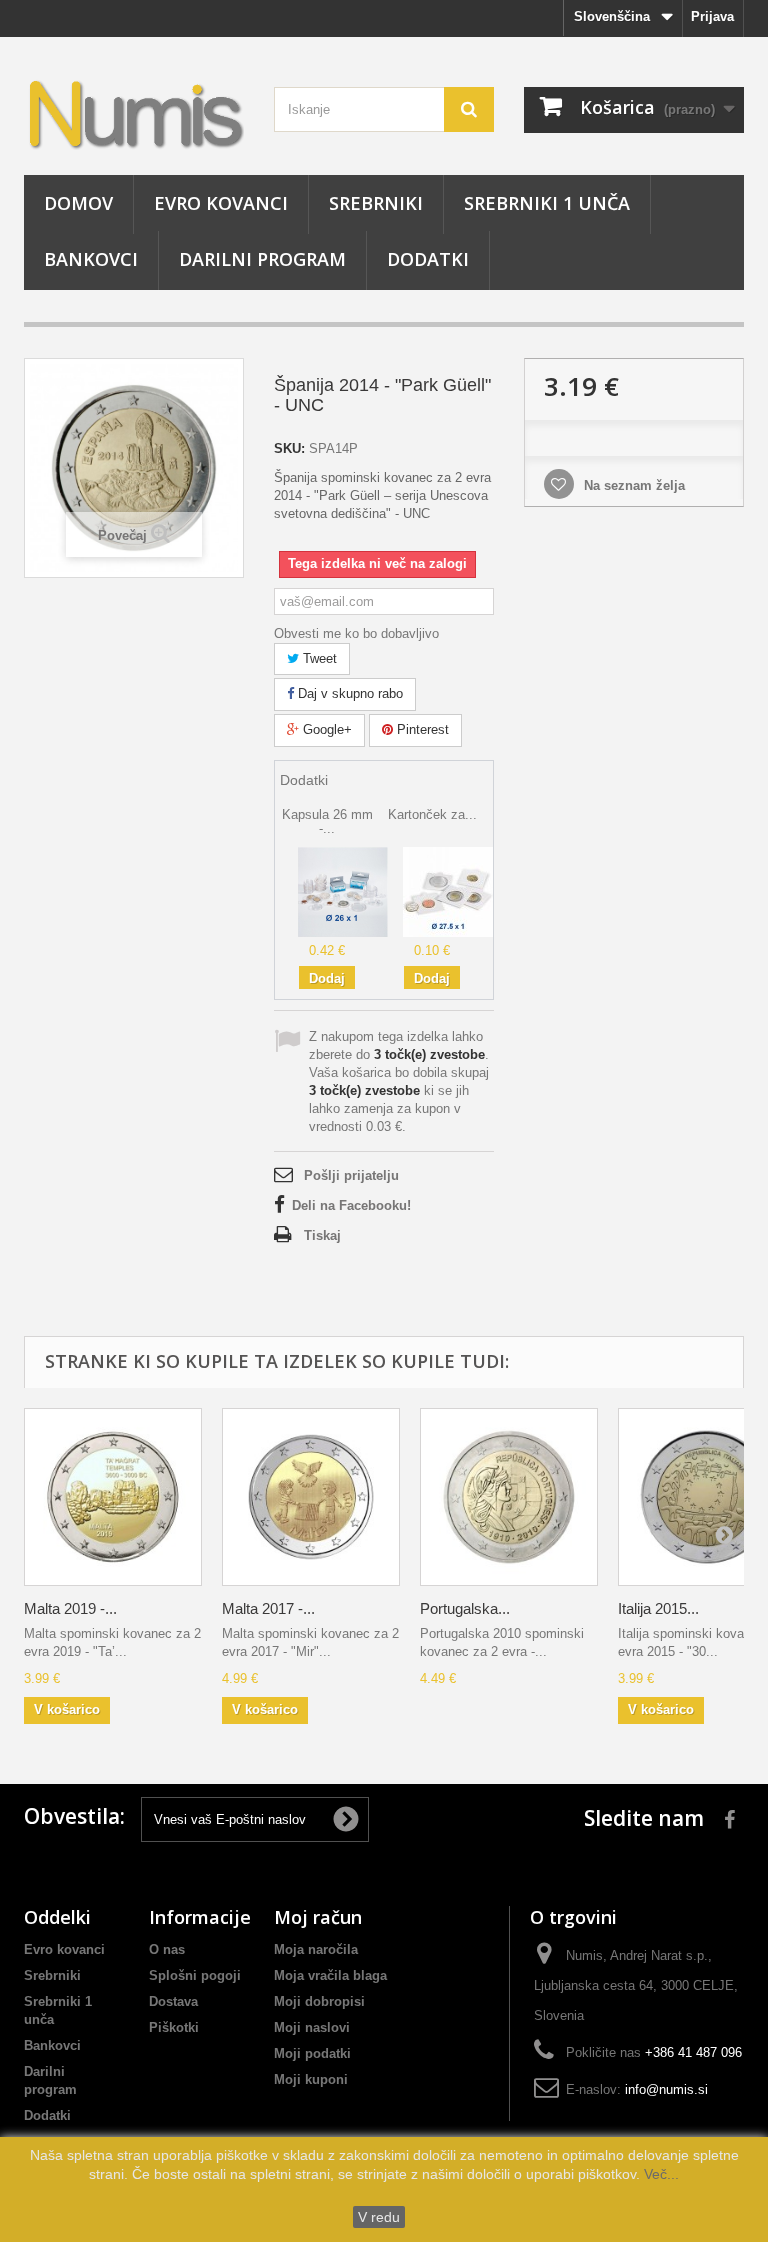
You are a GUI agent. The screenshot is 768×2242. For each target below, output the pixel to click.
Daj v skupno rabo (348, 693)
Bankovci (91, 259)
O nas (167, 1949)
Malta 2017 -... (268, 1608)
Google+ (325, 729)
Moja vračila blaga (330, 1975)
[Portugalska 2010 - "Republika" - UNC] (509, 1497)
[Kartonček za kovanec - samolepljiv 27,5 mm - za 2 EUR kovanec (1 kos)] (448, 890)
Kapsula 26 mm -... (327, 821)
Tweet (318, 658)
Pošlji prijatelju (351, 1175)
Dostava (173, 2001)
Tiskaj (322, 1235)
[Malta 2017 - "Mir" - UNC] (311, 1497)
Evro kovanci (221, 203)
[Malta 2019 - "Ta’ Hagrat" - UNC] (113, 1497)
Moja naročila (316, 1949)
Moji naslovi (312, 2027)
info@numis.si (666, 2089)
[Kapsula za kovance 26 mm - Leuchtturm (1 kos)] (343, 890)
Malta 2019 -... (70, 1608)
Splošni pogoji (195, 1975)
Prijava (712, 16)
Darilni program (262, 259)
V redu (379, 2217)
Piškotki (174, 2027)
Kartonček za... (432, 814)
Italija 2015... (658, 1608)
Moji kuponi (311, 2079)
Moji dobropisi (319, 2001)
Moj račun (318, 1917)
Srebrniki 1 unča (547, 203)
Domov (78, 203)
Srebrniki (376, 203)
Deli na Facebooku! (351, 1205)
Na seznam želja (632, 485)
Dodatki (428, 259)
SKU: (289, 448)
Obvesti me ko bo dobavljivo (356, 633)
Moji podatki (312, 2053)
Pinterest (421, 729)
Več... (659, 2174)
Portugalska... (465, 1608)
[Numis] (134, 113)
